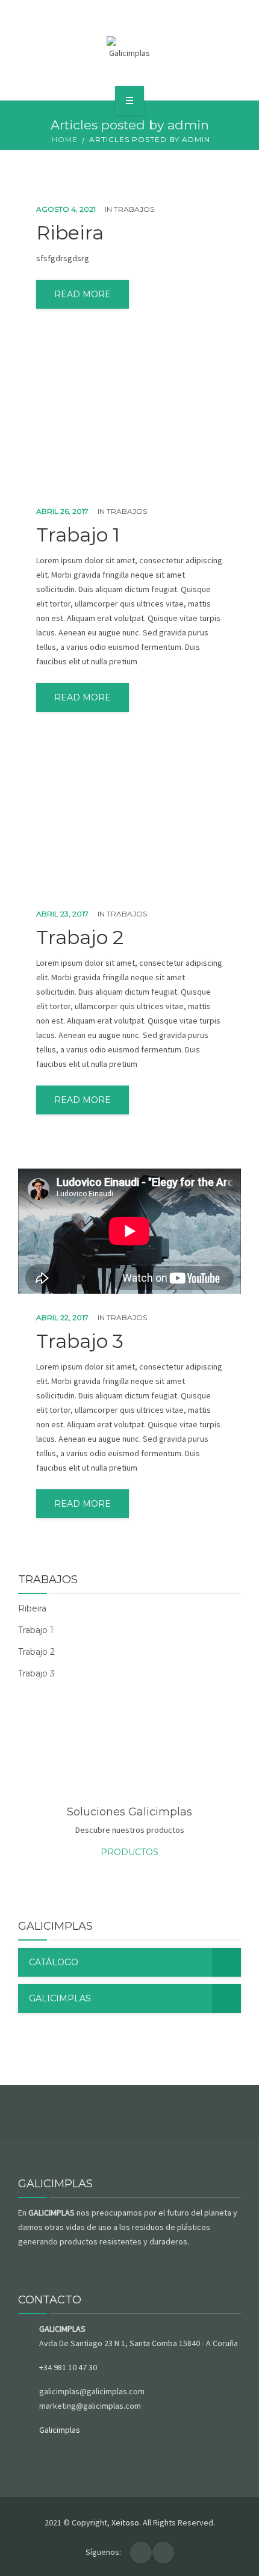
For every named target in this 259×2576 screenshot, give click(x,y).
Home (65, 139)
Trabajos (134, 209)
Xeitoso (125, 2522)
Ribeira (70, 233)
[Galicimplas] (129, 48)
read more (83, 294)
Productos (129, 1852)
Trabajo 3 (80, 1341)
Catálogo (54, 1962)
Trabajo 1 (78, 535)
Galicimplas (60, 1998)
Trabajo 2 (80, 937)
